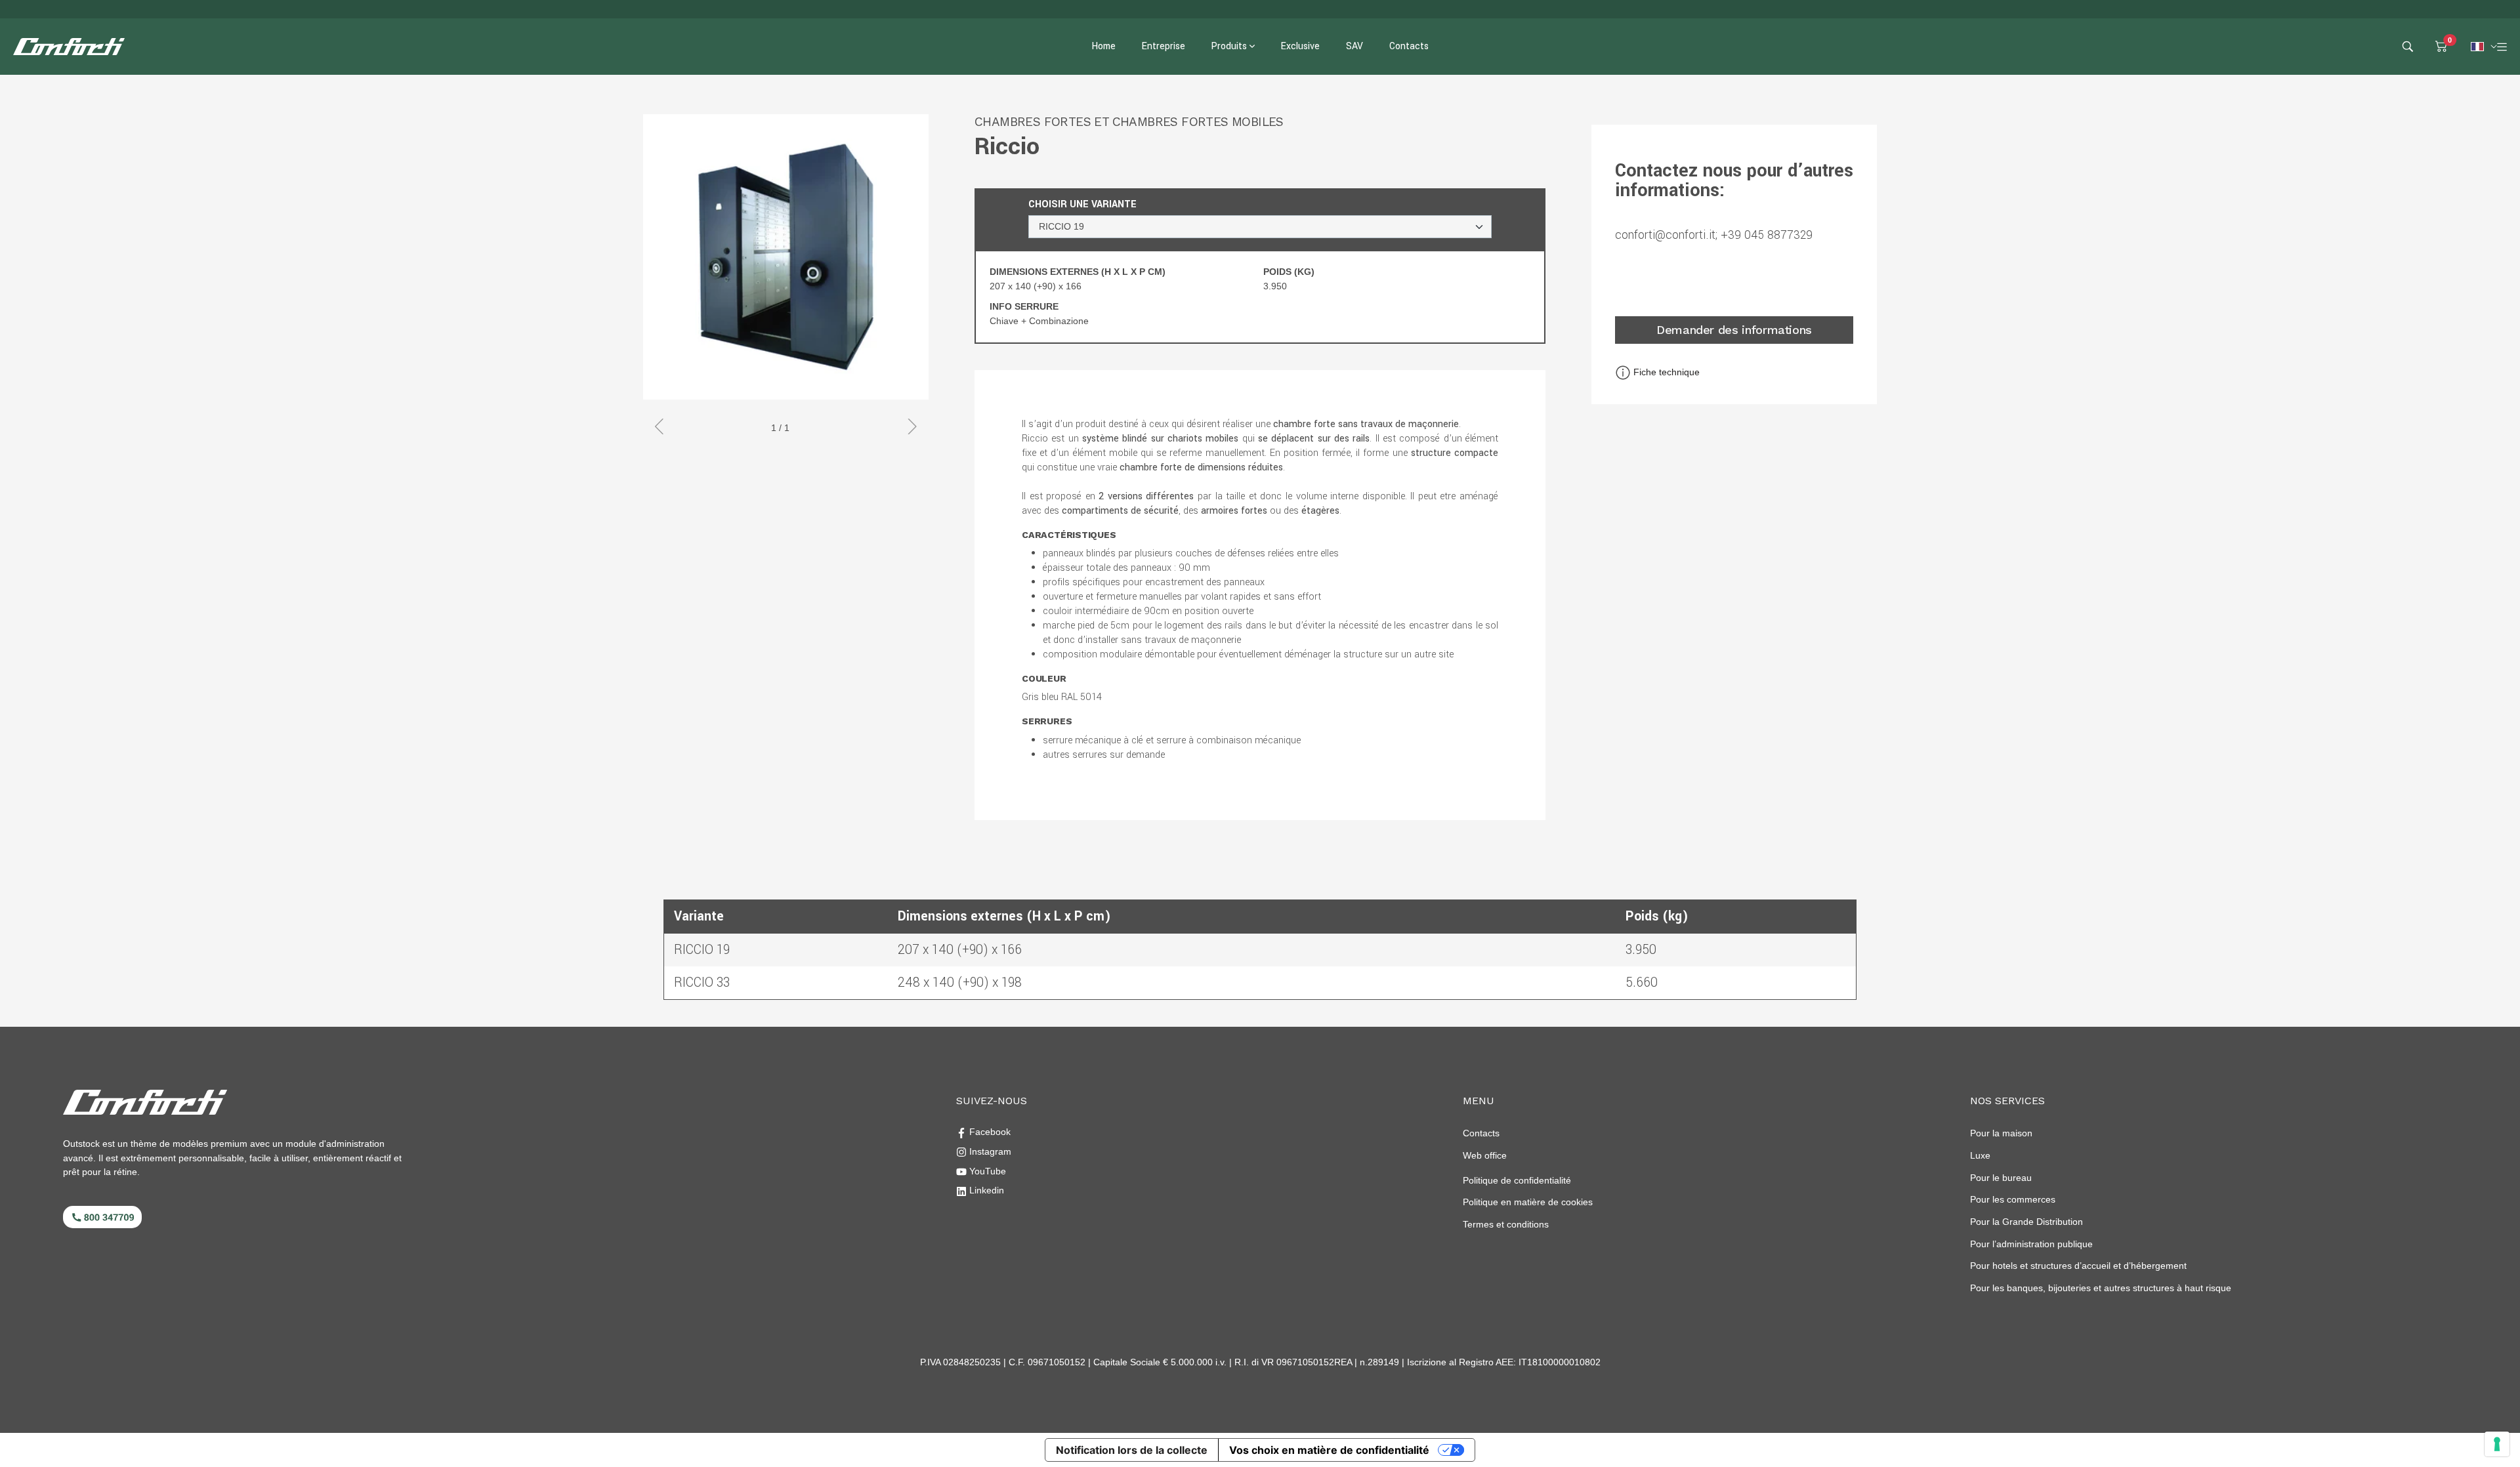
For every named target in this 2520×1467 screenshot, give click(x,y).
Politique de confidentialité (1517, 1180)
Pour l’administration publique (2031, 1244)
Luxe (1980, 1155)
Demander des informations (1734, 330)
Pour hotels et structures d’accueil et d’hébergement (2078, 1266)
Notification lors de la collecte (1132, 1450)
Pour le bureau (2001, 1178)
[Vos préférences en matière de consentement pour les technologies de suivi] (2497, 1444)
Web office (1485, 1155)
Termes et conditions (1506, 1224)
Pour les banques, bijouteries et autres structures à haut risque (2101, 1288)
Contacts (1481, 1133)
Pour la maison (2001, 1133)
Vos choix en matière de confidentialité (1329, 1450)
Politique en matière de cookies (1528, 1202)
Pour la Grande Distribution (2026, 1222)
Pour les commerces (2013, 1199)
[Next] (907, 428)
